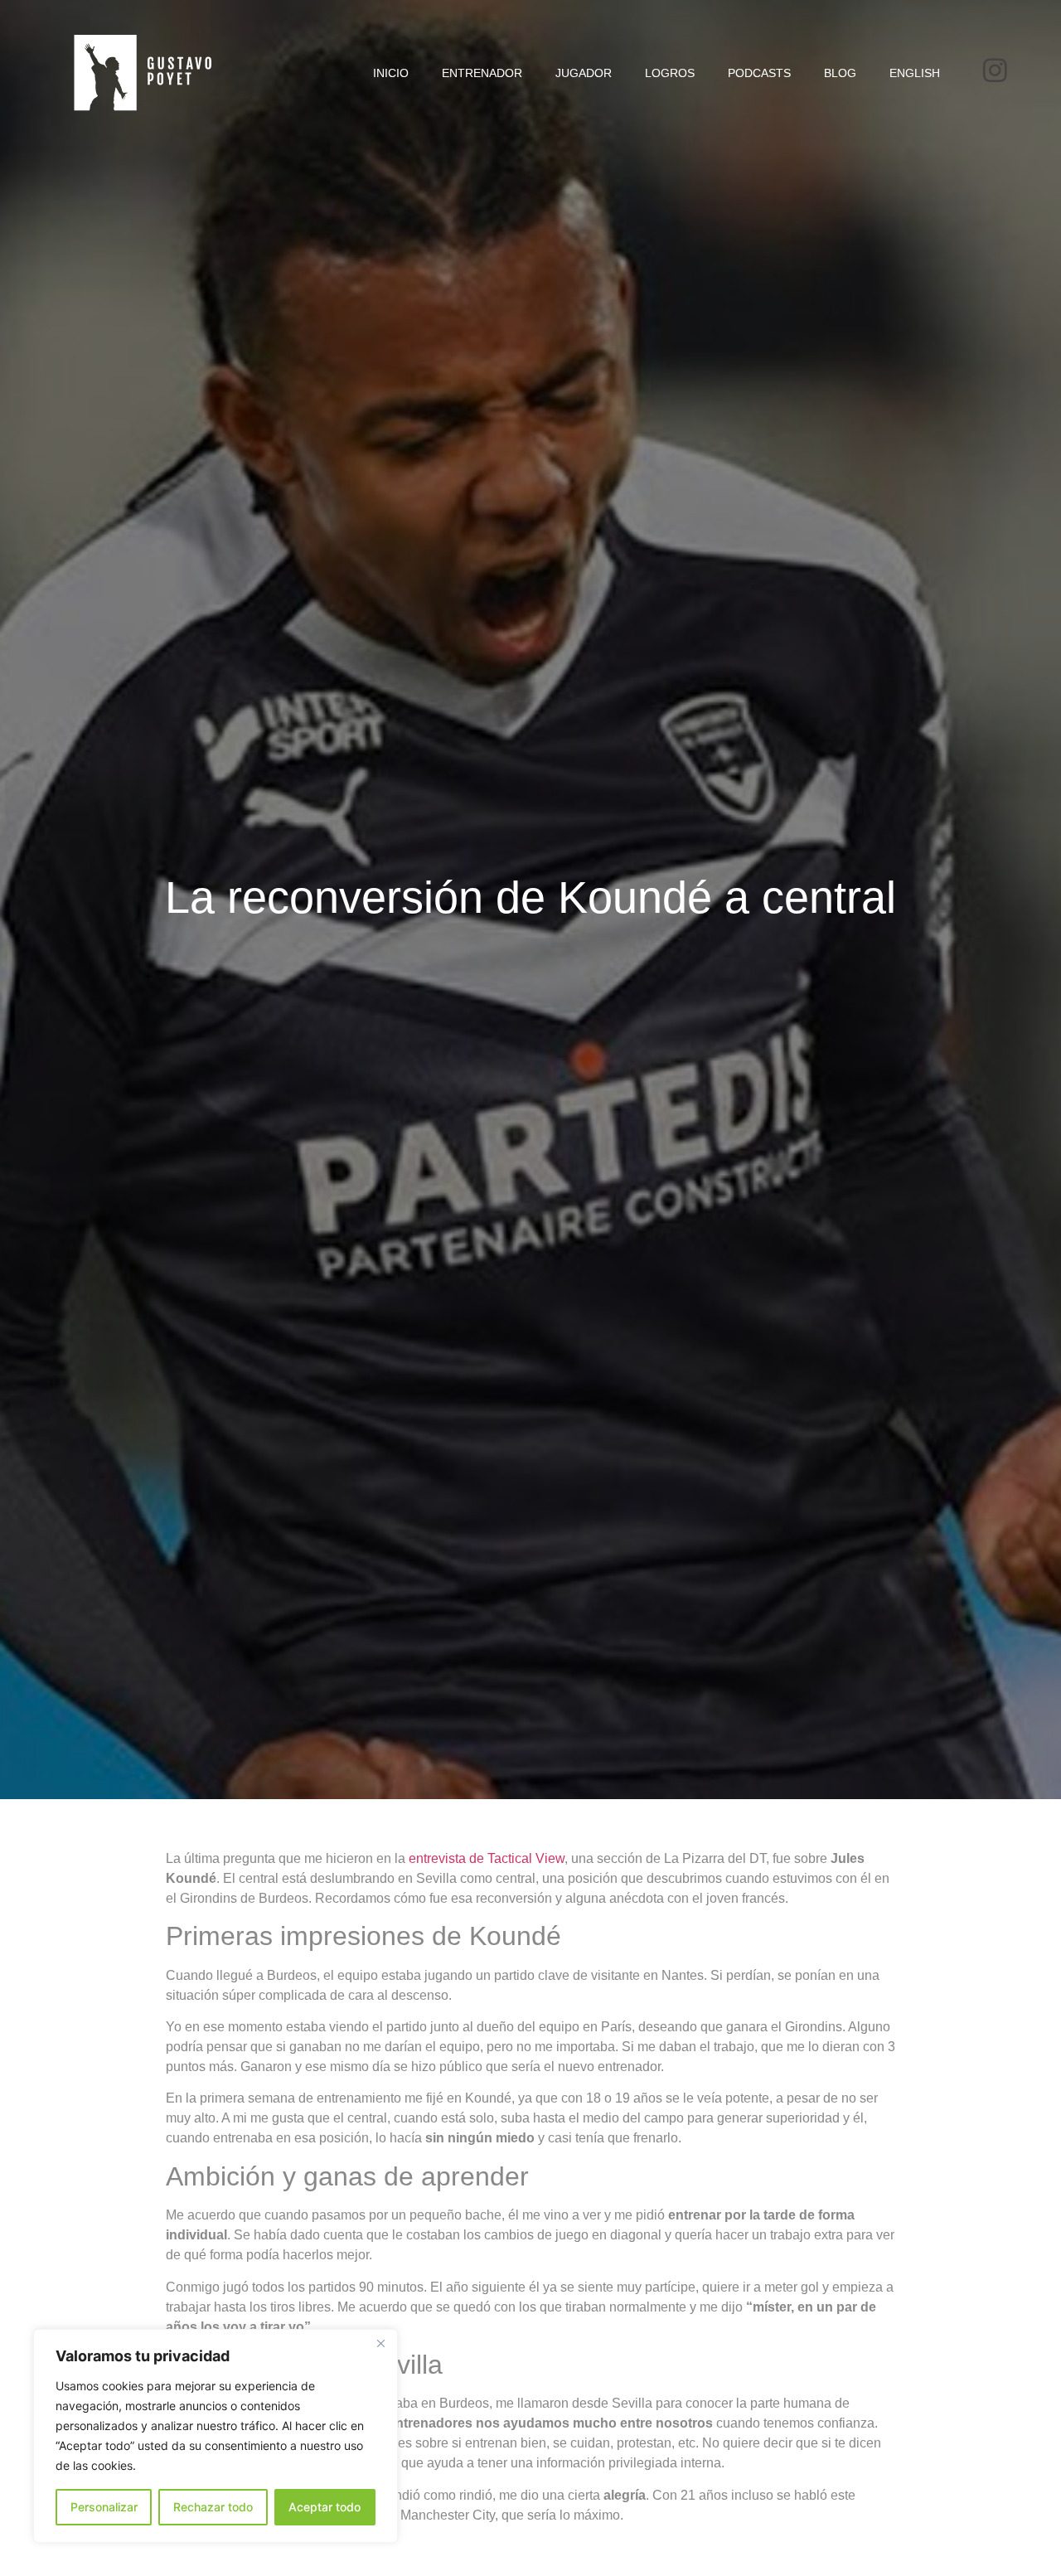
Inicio (391, 73)
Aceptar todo (325, 2507)
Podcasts (759, 73)
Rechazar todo (213, 2507)
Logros (670, 73)
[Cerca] (380, 2343)
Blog (840, 73)
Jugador (584, 73)
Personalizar (104, 2507)
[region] (216, 2436)
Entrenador (482, 73)
